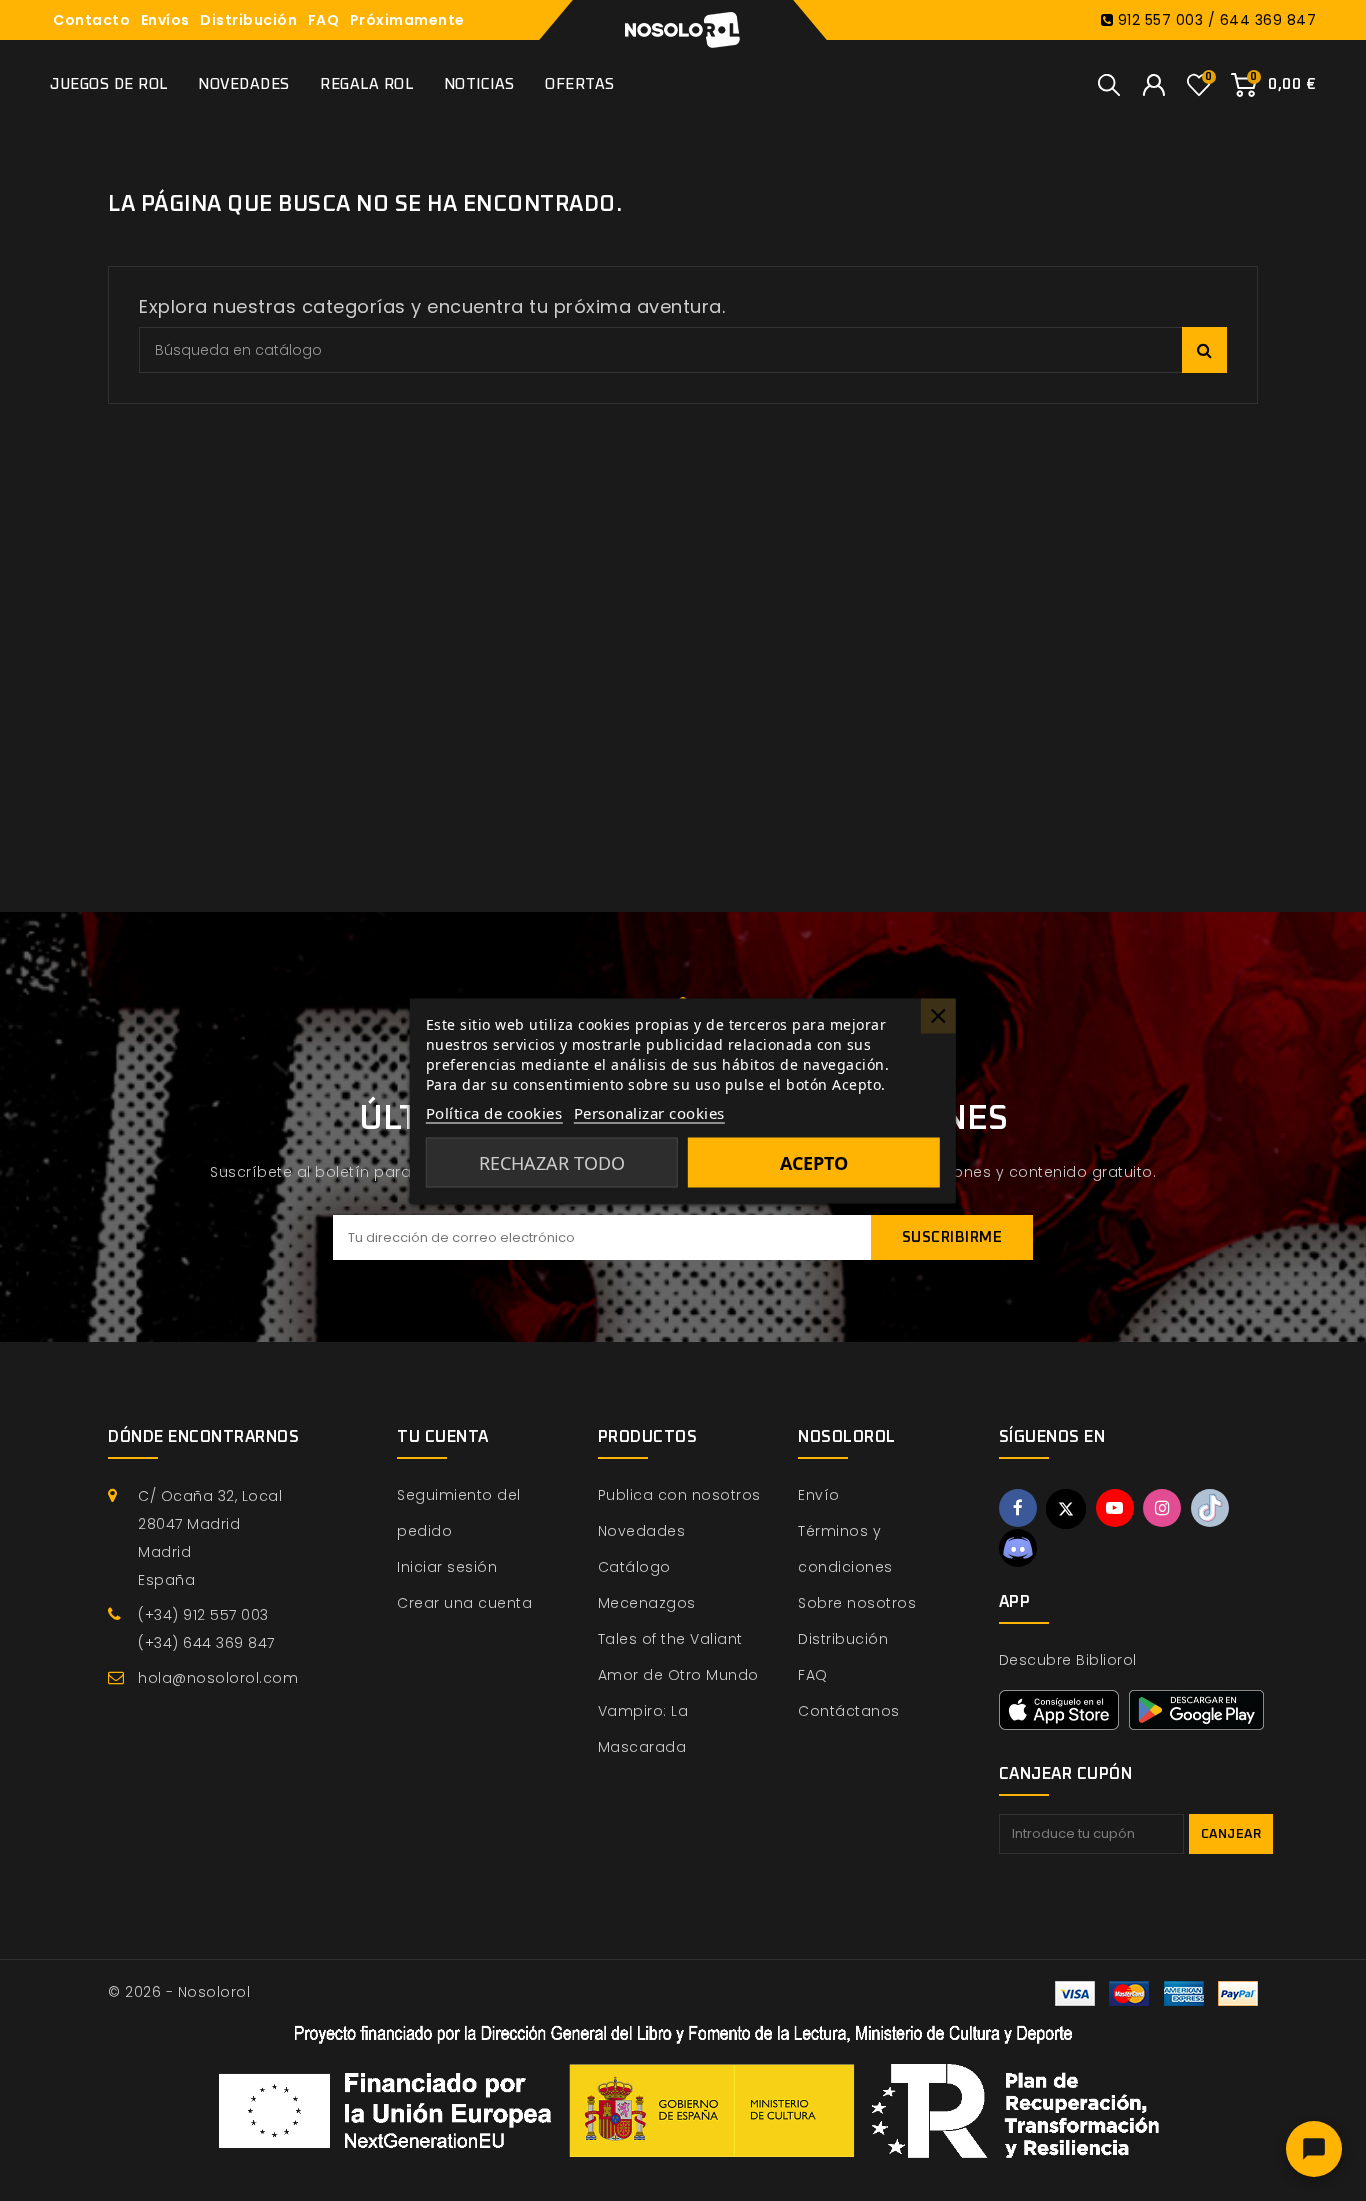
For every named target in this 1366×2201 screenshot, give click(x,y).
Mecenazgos (647, 1603)
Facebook (1018, 1508)
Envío (819, 1495)
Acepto (814, 1162)
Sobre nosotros (857, 1603)
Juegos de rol (109, 84)
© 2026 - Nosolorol (179, 1992)
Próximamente (407, 20)
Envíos (165, 20)
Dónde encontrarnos (203, 1437)
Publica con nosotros (679, 1495)
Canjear (1231, 1834)
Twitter (1066, 1509)
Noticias (479, 84)
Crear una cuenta (464, 1603)
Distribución (248, 20)
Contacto (91, 20)
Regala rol (366, 84)
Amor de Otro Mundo (678, 1675)
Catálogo (634, 1567)
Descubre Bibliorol (1068, 1660)
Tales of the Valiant (670, 1639)
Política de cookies (494, 1112)
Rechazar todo (552, 1162)
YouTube (1115, 1508)
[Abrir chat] (1314, 2149)
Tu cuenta (443, 1437)
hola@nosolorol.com (218, 1678)
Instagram (1162, 1508)
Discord (1018, 1548)
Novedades (244, 84)
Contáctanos (849, 1711)
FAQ (324, 20)
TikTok (1210, 1508)
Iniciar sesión (447, 1567)
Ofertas (580, 84)
